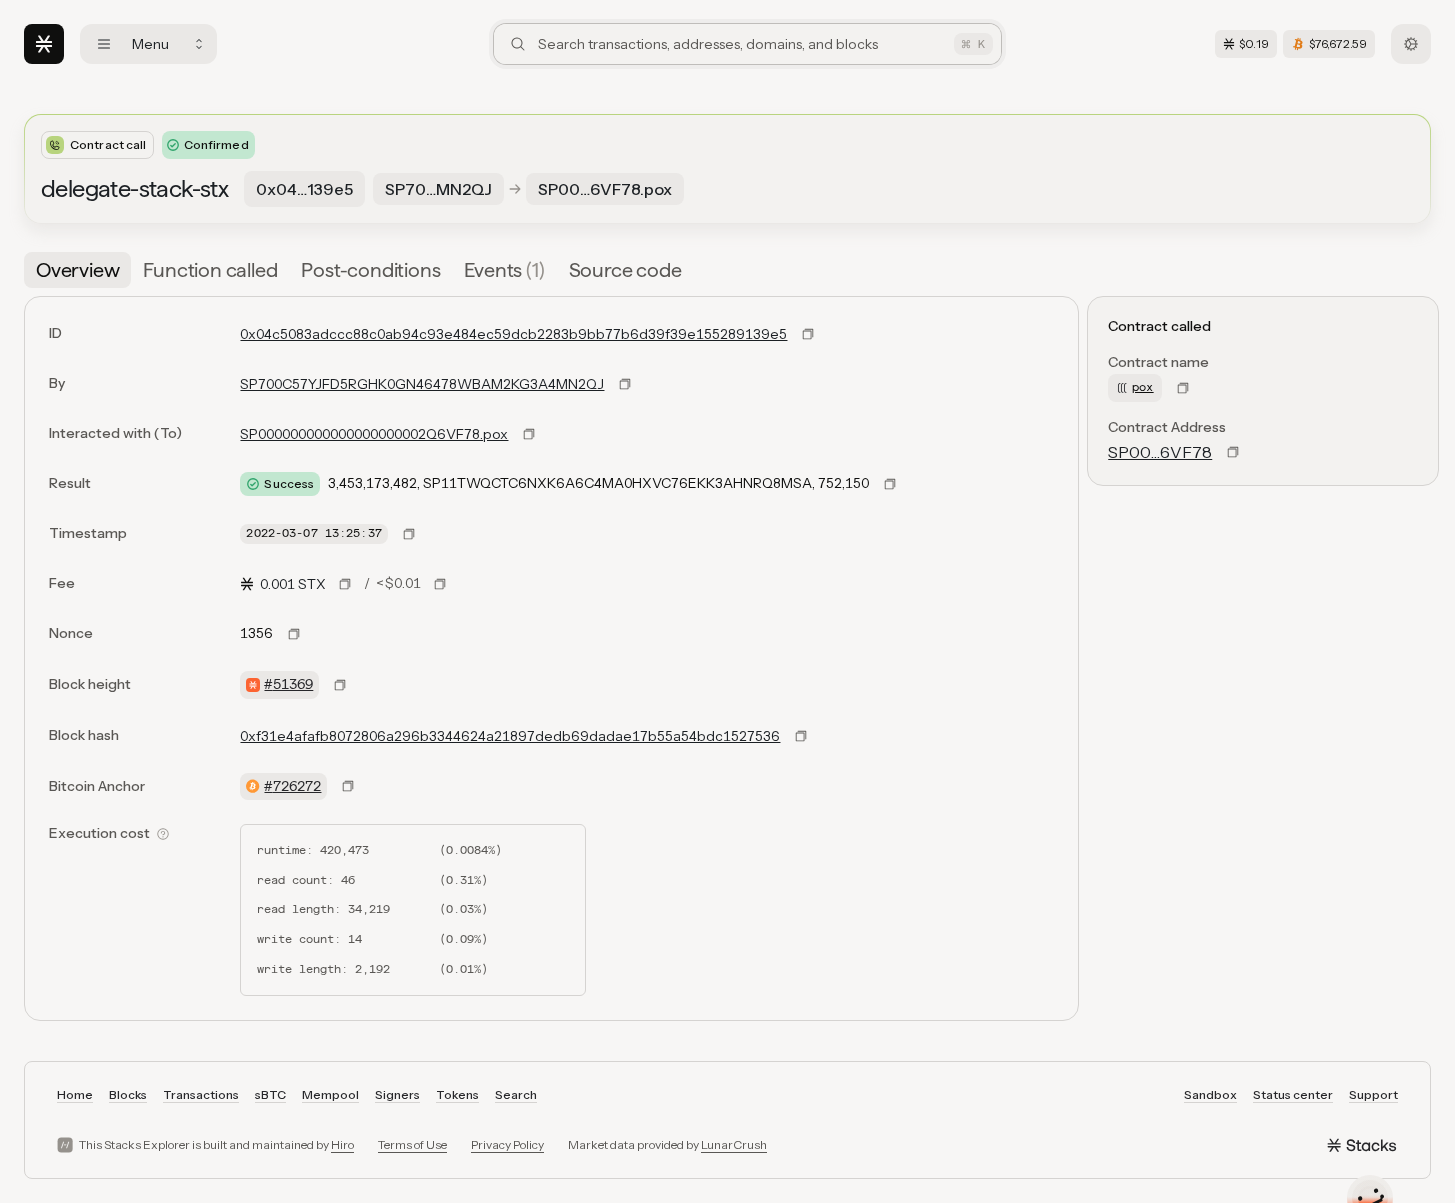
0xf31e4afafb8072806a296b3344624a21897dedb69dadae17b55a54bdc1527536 (510, 736)
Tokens (457, 1094)
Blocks (128, 1094)
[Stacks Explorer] (44, 44)
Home (75, 1094)
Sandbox (1210, 1094)
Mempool (330, 1094)
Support (1373, 1094)
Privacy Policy (507, 1144)
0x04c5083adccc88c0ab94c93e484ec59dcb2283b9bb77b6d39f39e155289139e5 (513, 334)
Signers (397, 1094)
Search (516, 1094)
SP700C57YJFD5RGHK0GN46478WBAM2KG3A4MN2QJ (422, 384)
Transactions (201, 1094)
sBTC (270, 1094)
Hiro (342, 1144)
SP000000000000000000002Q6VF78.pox (374, 434)
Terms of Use (412, 1144)
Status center (1293, 1094)
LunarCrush (734, 1144)
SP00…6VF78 (1160, 452)
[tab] (77, 270)
